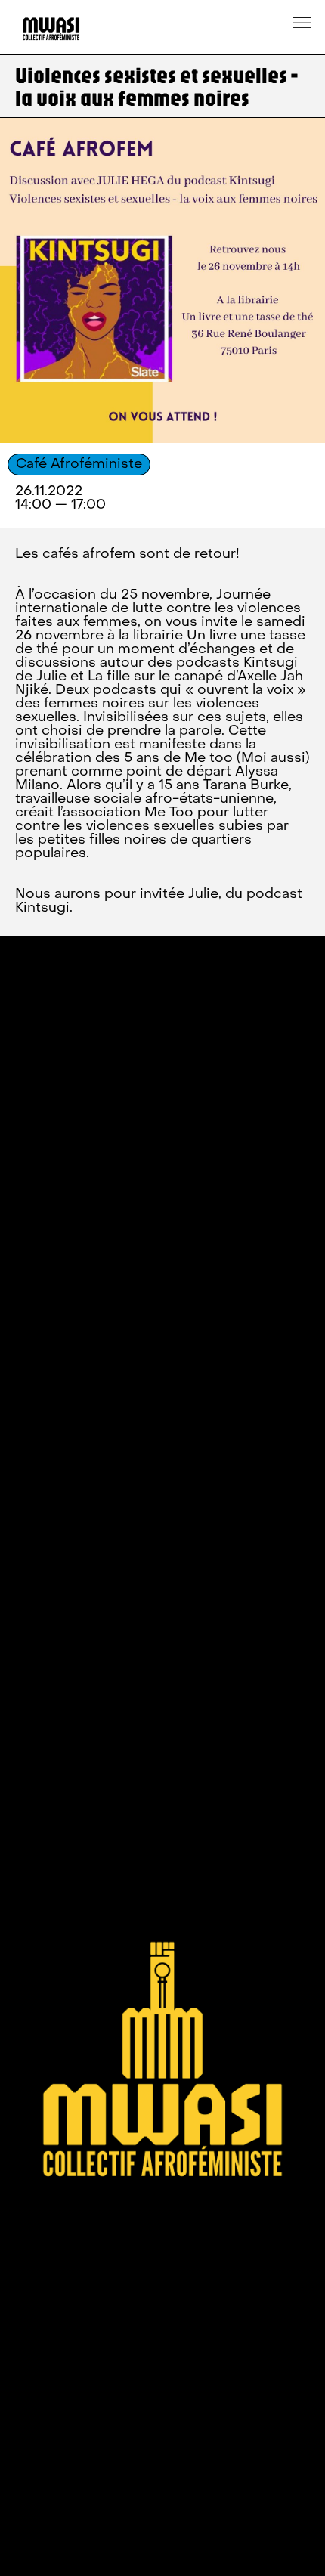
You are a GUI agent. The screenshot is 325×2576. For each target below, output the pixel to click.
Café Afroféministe (79, 464)
